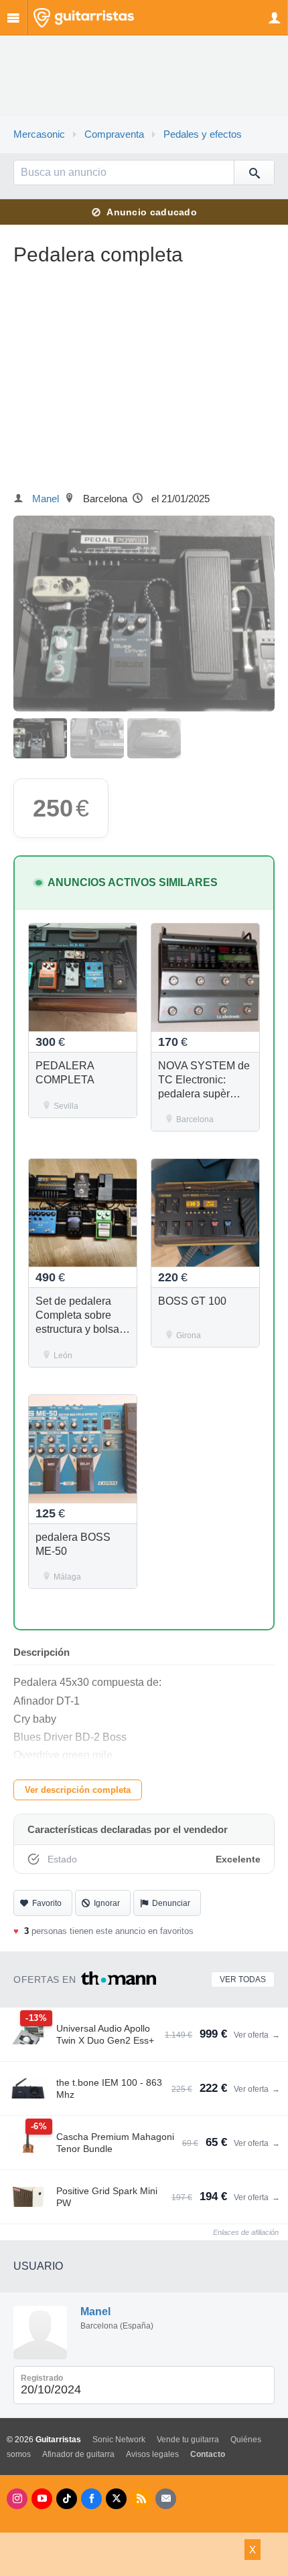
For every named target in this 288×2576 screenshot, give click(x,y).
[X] (116, 2499)
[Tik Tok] (67, 2499)
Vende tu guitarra (188, 2440)
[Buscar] (254, 173)
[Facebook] (91, 2499)
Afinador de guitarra (78, 2454)
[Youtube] (42, 2499)
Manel (46, 499)
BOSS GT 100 (192, 1301)
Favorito (47, 1903)
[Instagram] (17, 2499)
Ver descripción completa (78, 1790)
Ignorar (107, 1903)
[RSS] (141, 2499)
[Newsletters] (166, 2499)
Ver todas (243, 1979)
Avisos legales (152, 2454)
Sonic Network (119, 2440)
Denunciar (171, 1903)
